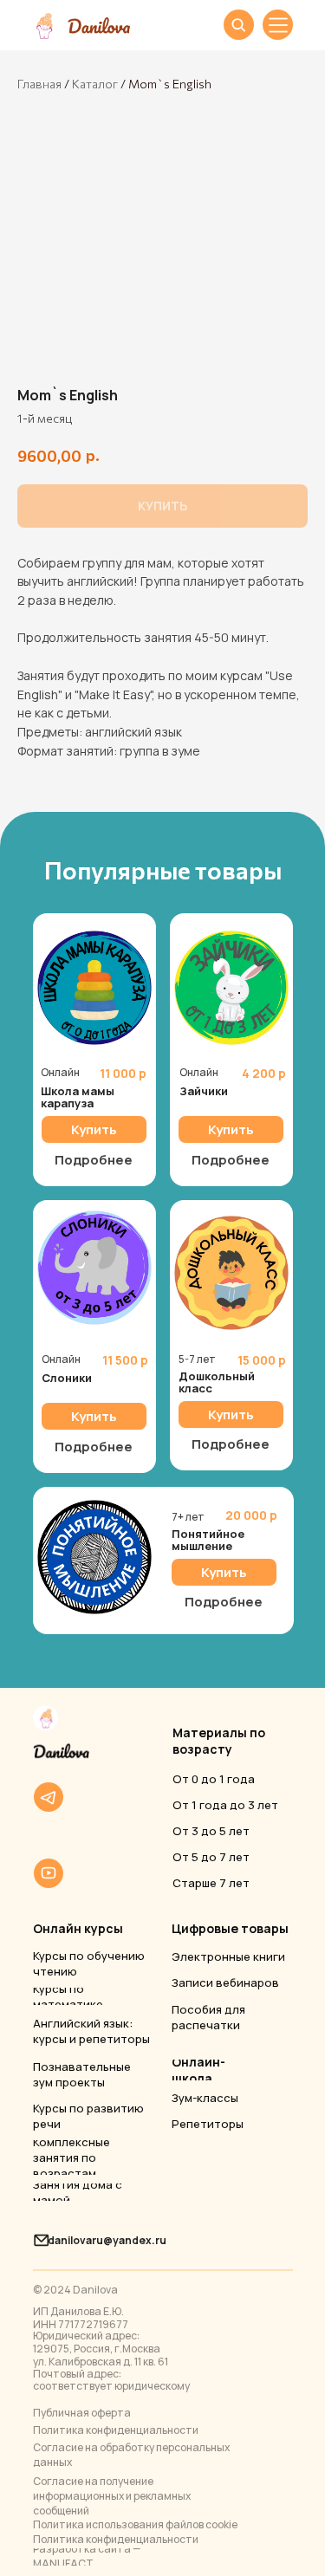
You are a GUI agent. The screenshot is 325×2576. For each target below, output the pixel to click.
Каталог (95, 84)
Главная (39, 84)
